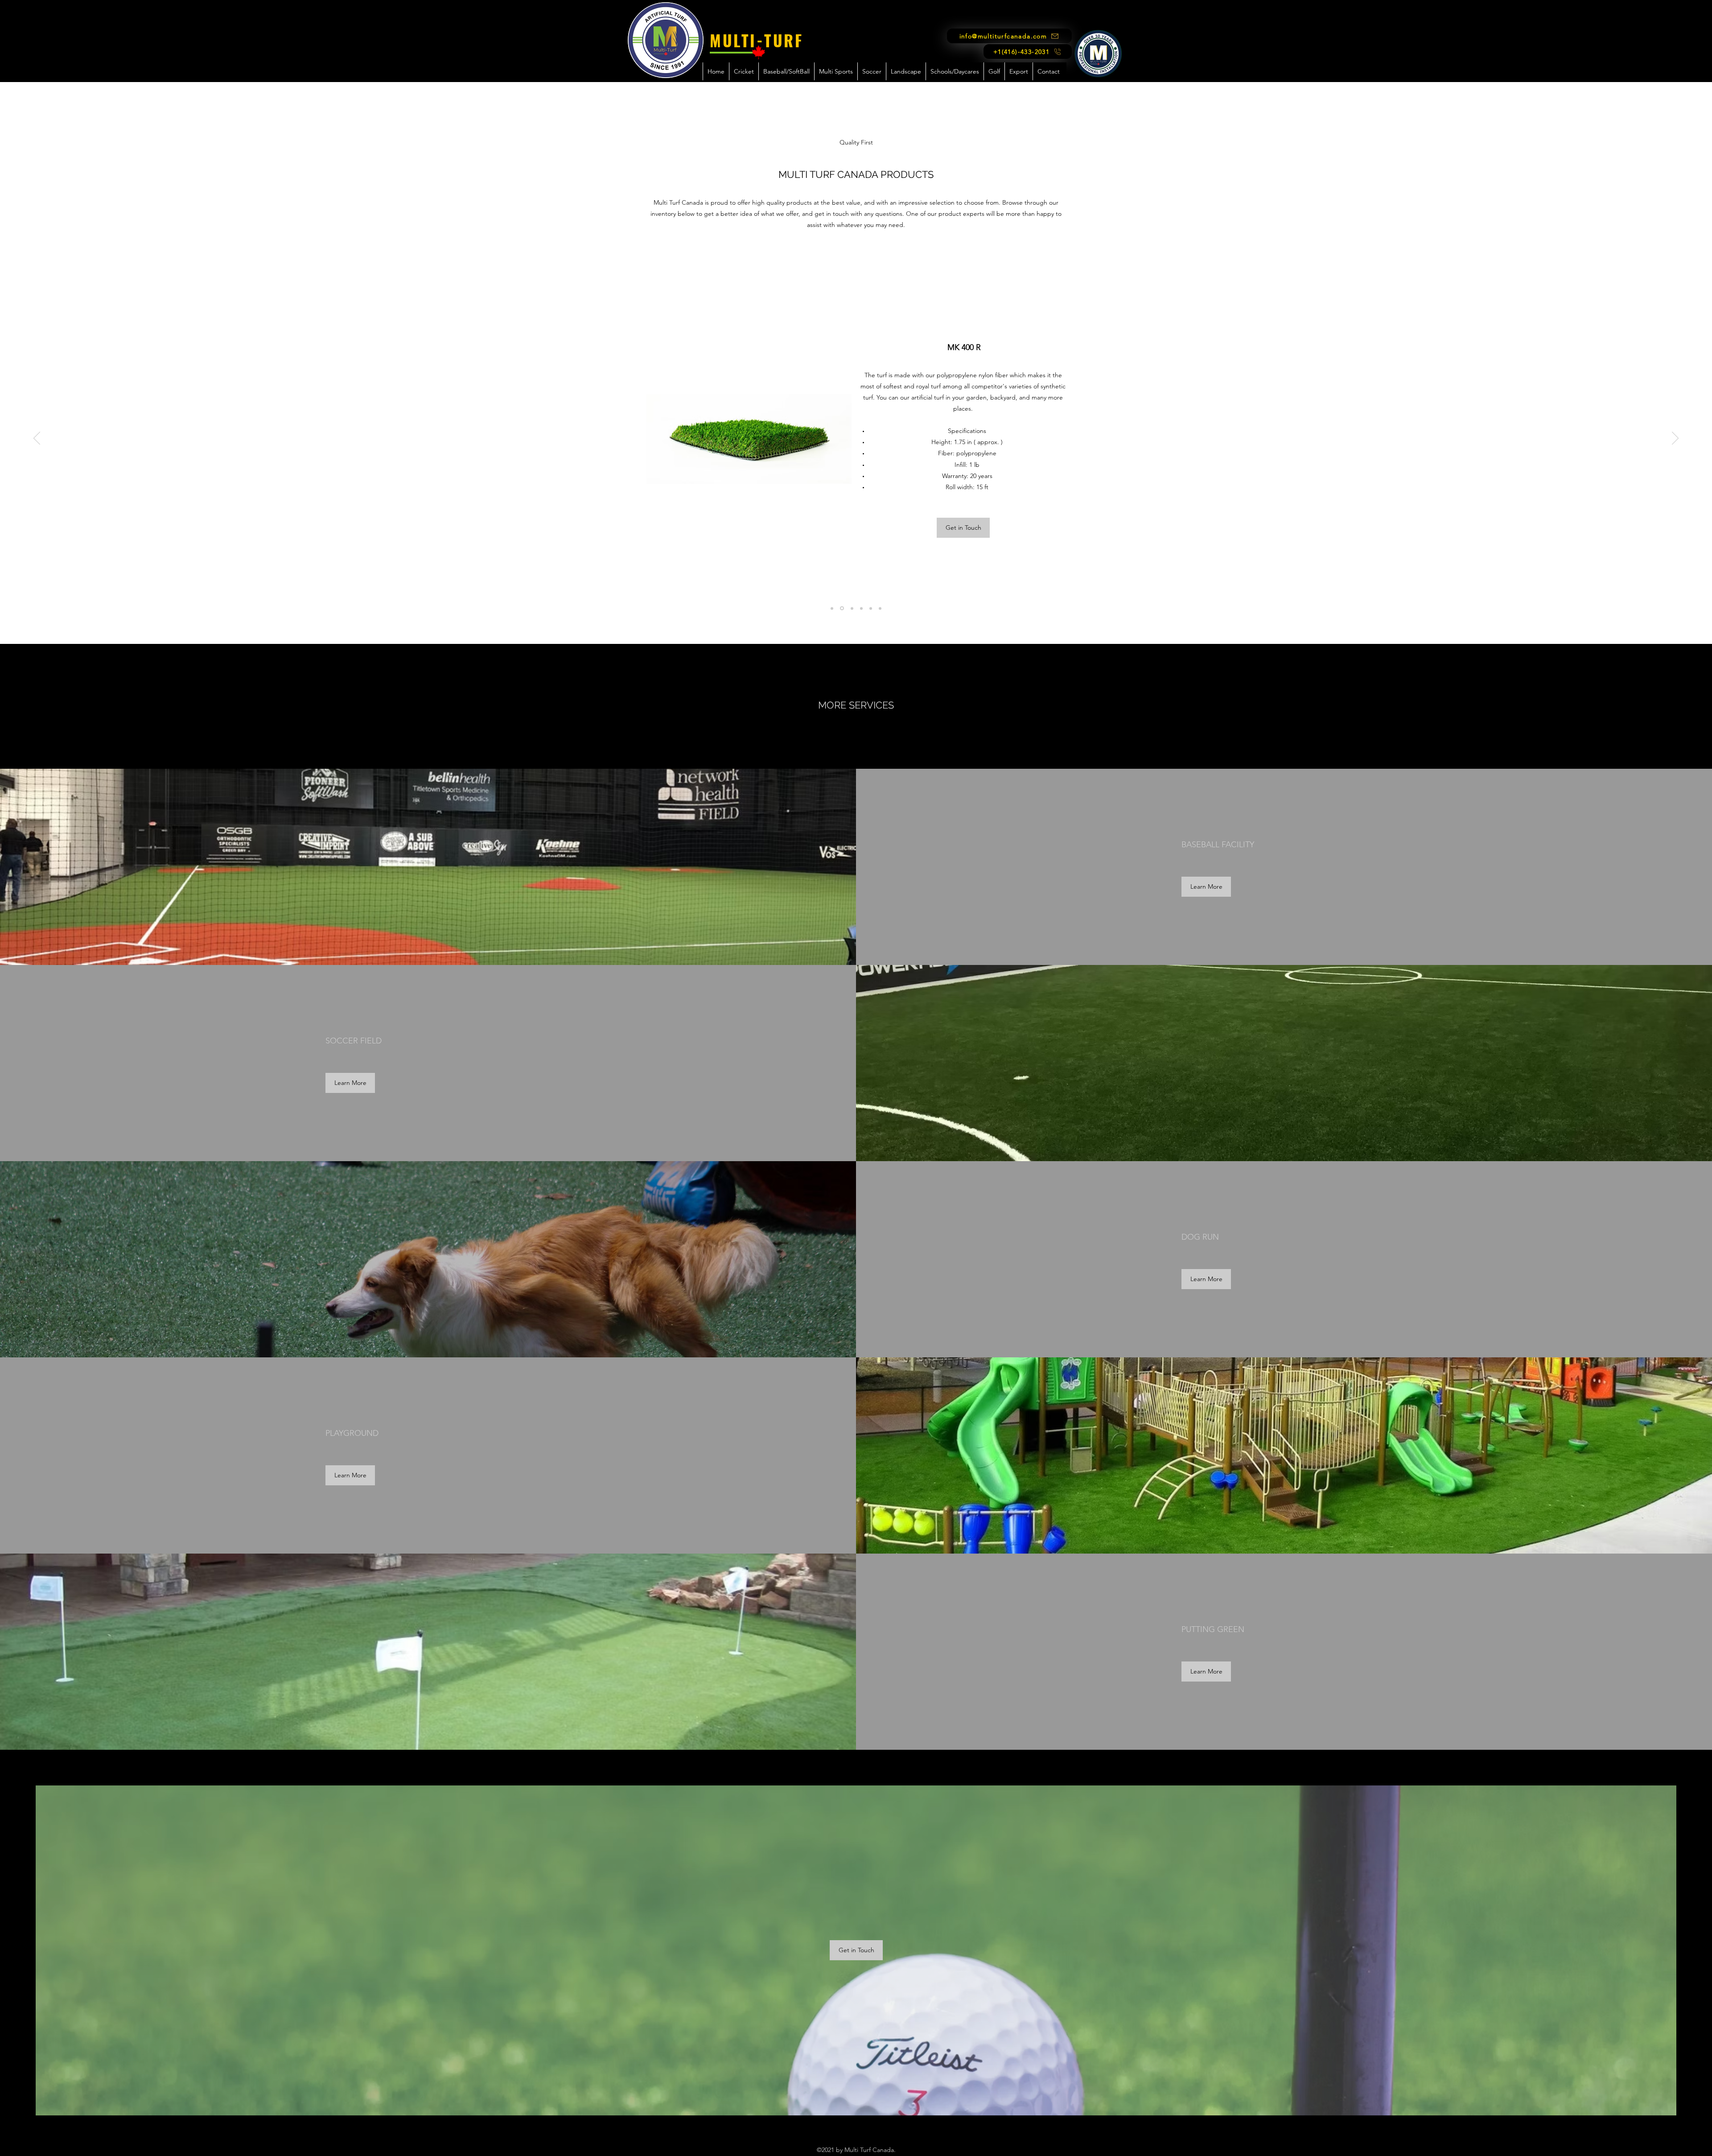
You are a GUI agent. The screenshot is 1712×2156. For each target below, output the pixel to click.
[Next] (1675, 439)
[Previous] (37, 439)
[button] (744, 71)
